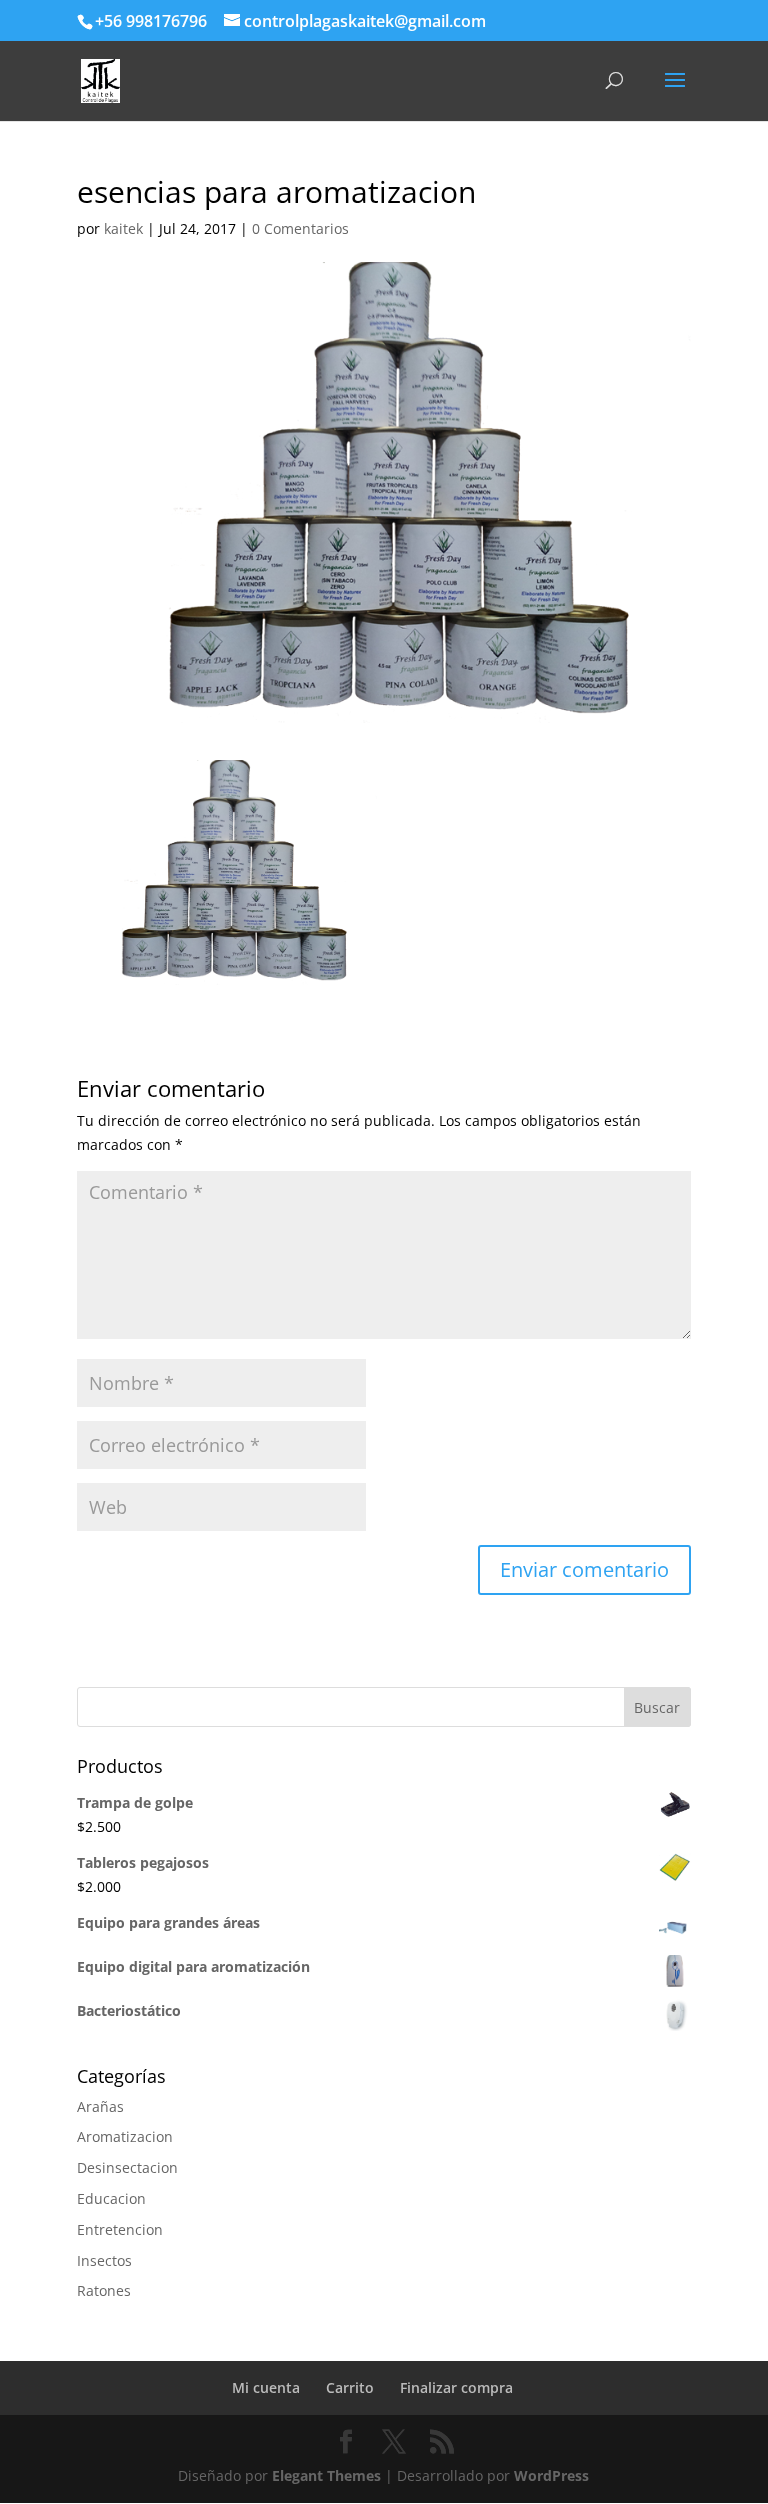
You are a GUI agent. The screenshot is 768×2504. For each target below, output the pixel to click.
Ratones (104, 2290)
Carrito (350, 2387)
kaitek (123, 228)
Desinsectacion (127, 2167)
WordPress (551, 2475)
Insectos (104, 2260)
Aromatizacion (125, 2136)
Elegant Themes (326, 2475)
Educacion (111, 2198)
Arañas (100, 2106)
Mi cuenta (266, 2387)
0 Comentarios (300, 228)
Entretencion (120, 2229)
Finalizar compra (456, 2387)
